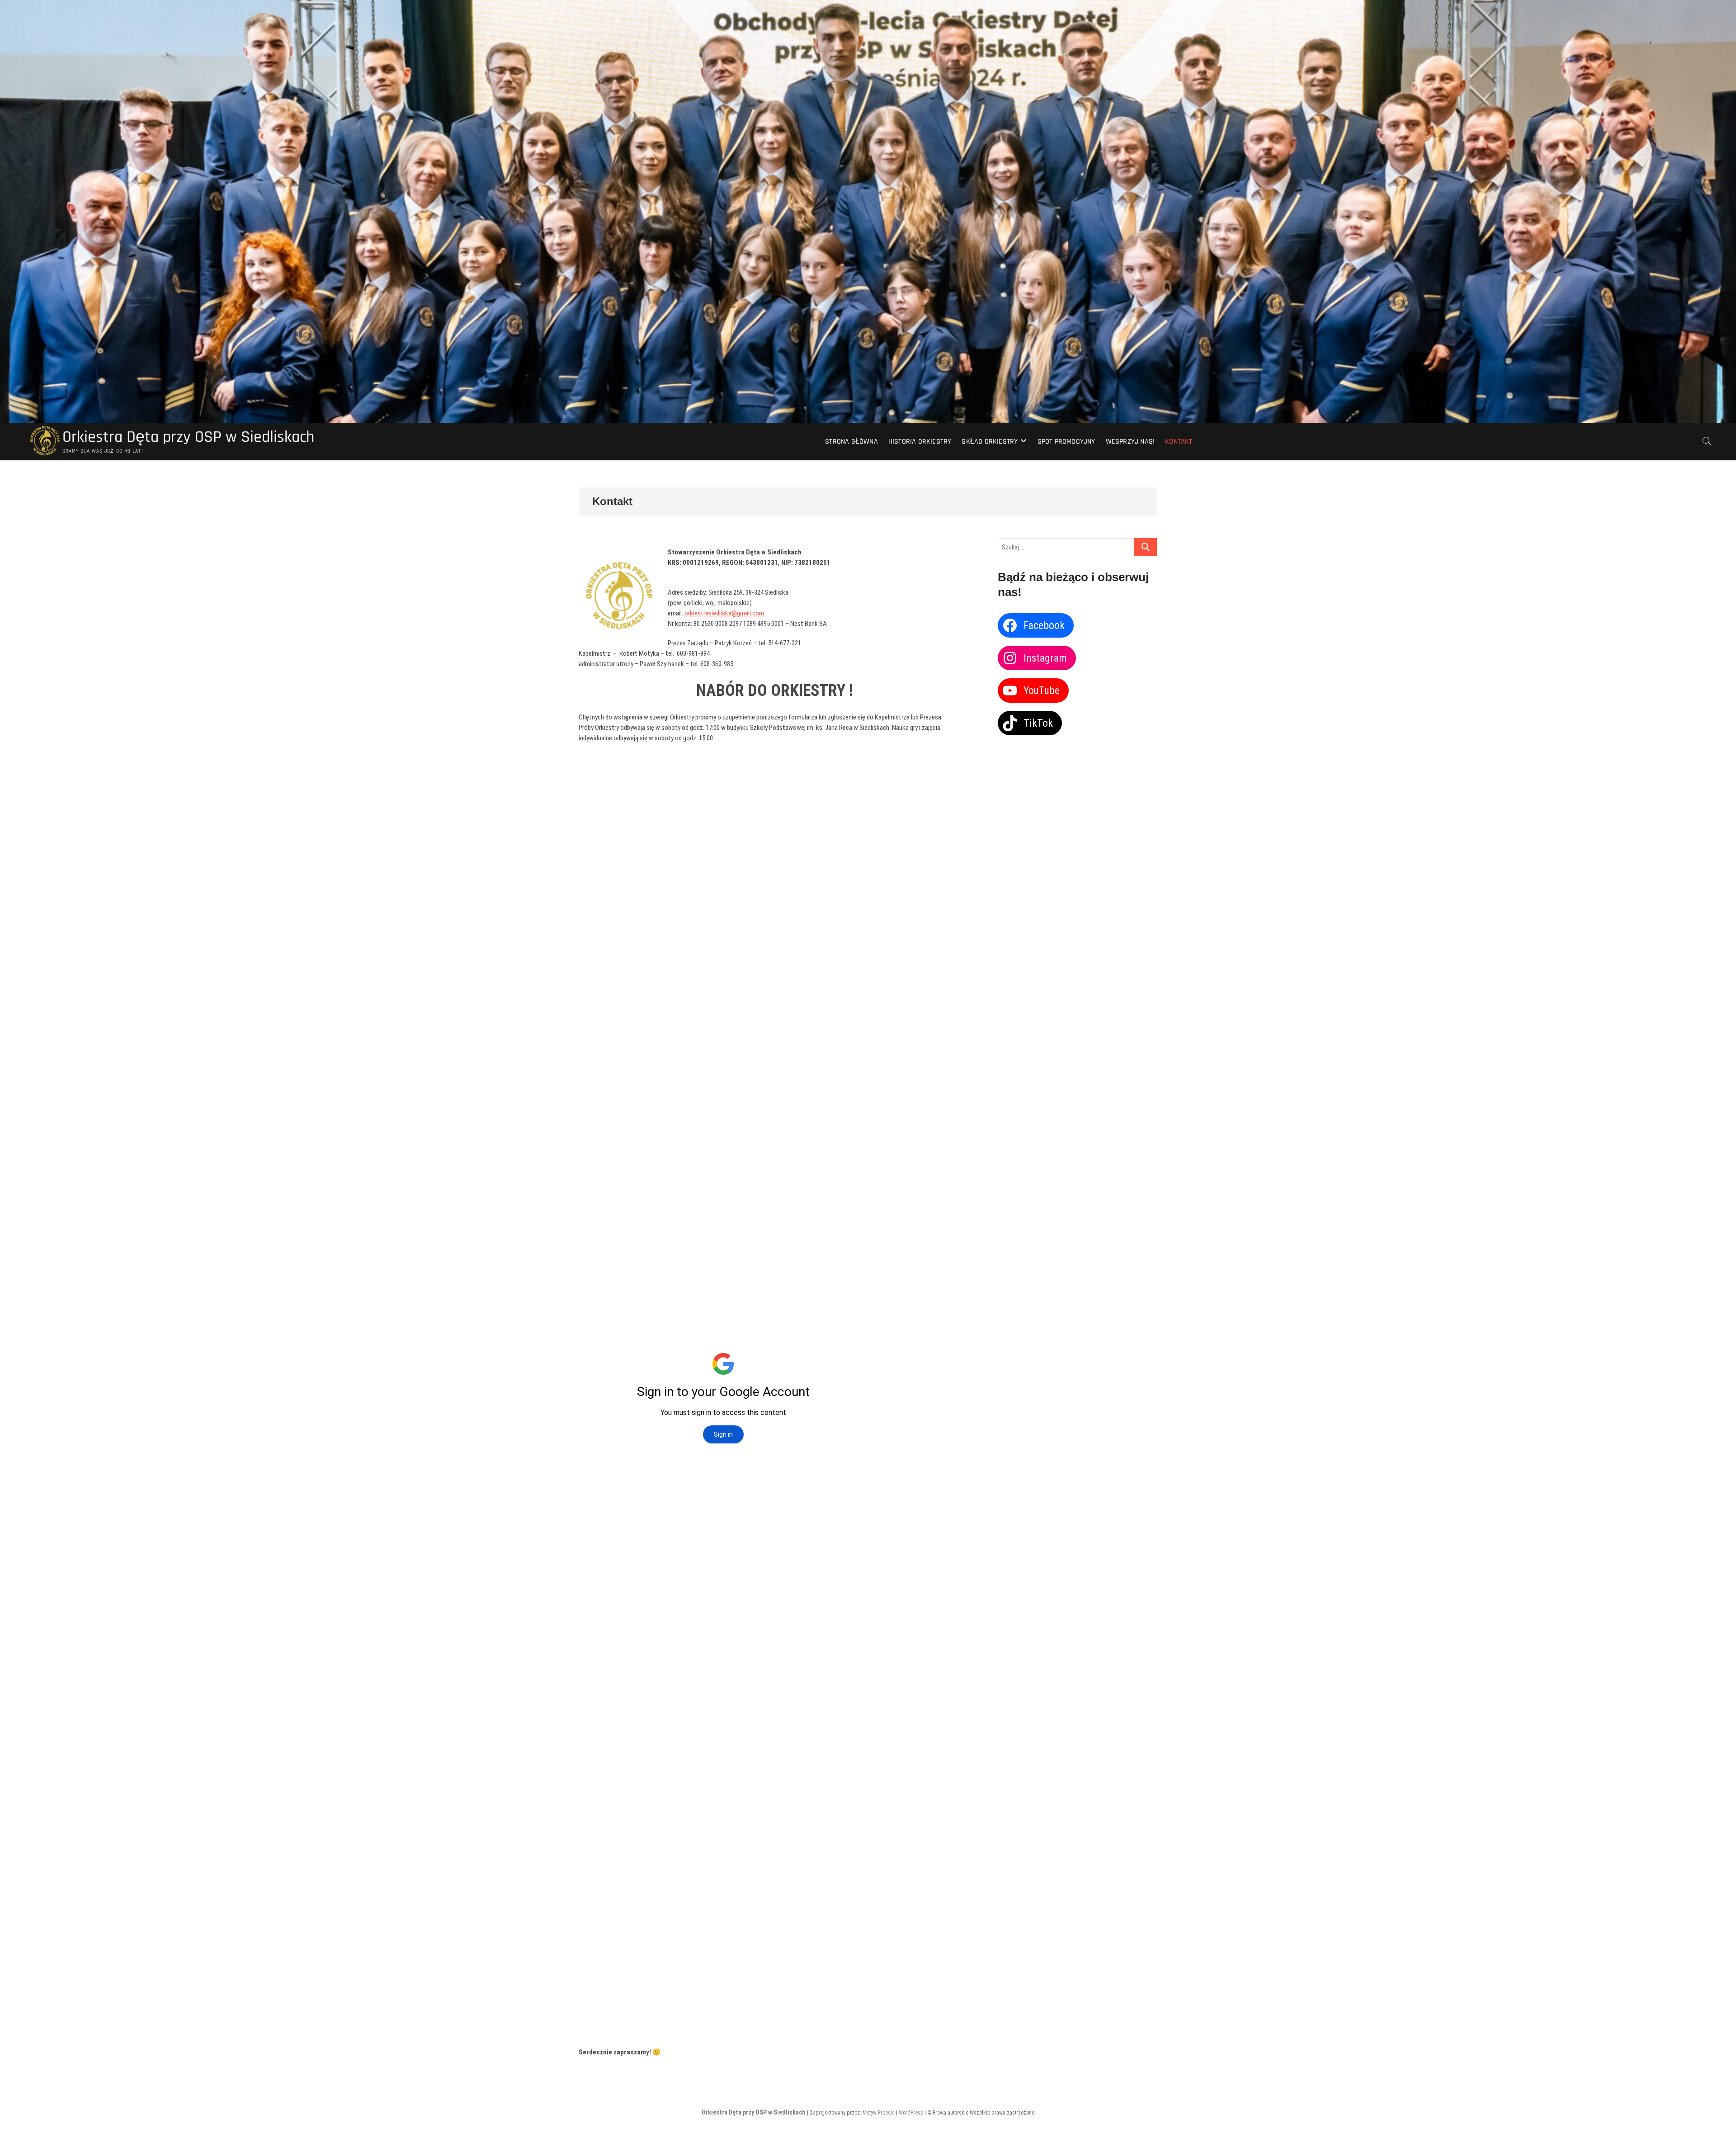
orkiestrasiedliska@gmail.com (724, 613)
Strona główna (851, 442)
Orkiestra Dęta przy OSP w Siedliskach (188, 437)
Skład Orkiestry (990, 442)
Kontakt (1179, 442)
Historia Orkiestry (920, 442)
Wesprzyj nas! (1130, 442)
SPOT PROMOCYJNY (1066, 442)
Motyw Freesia (879, 2113)
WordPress (911, 2113)
